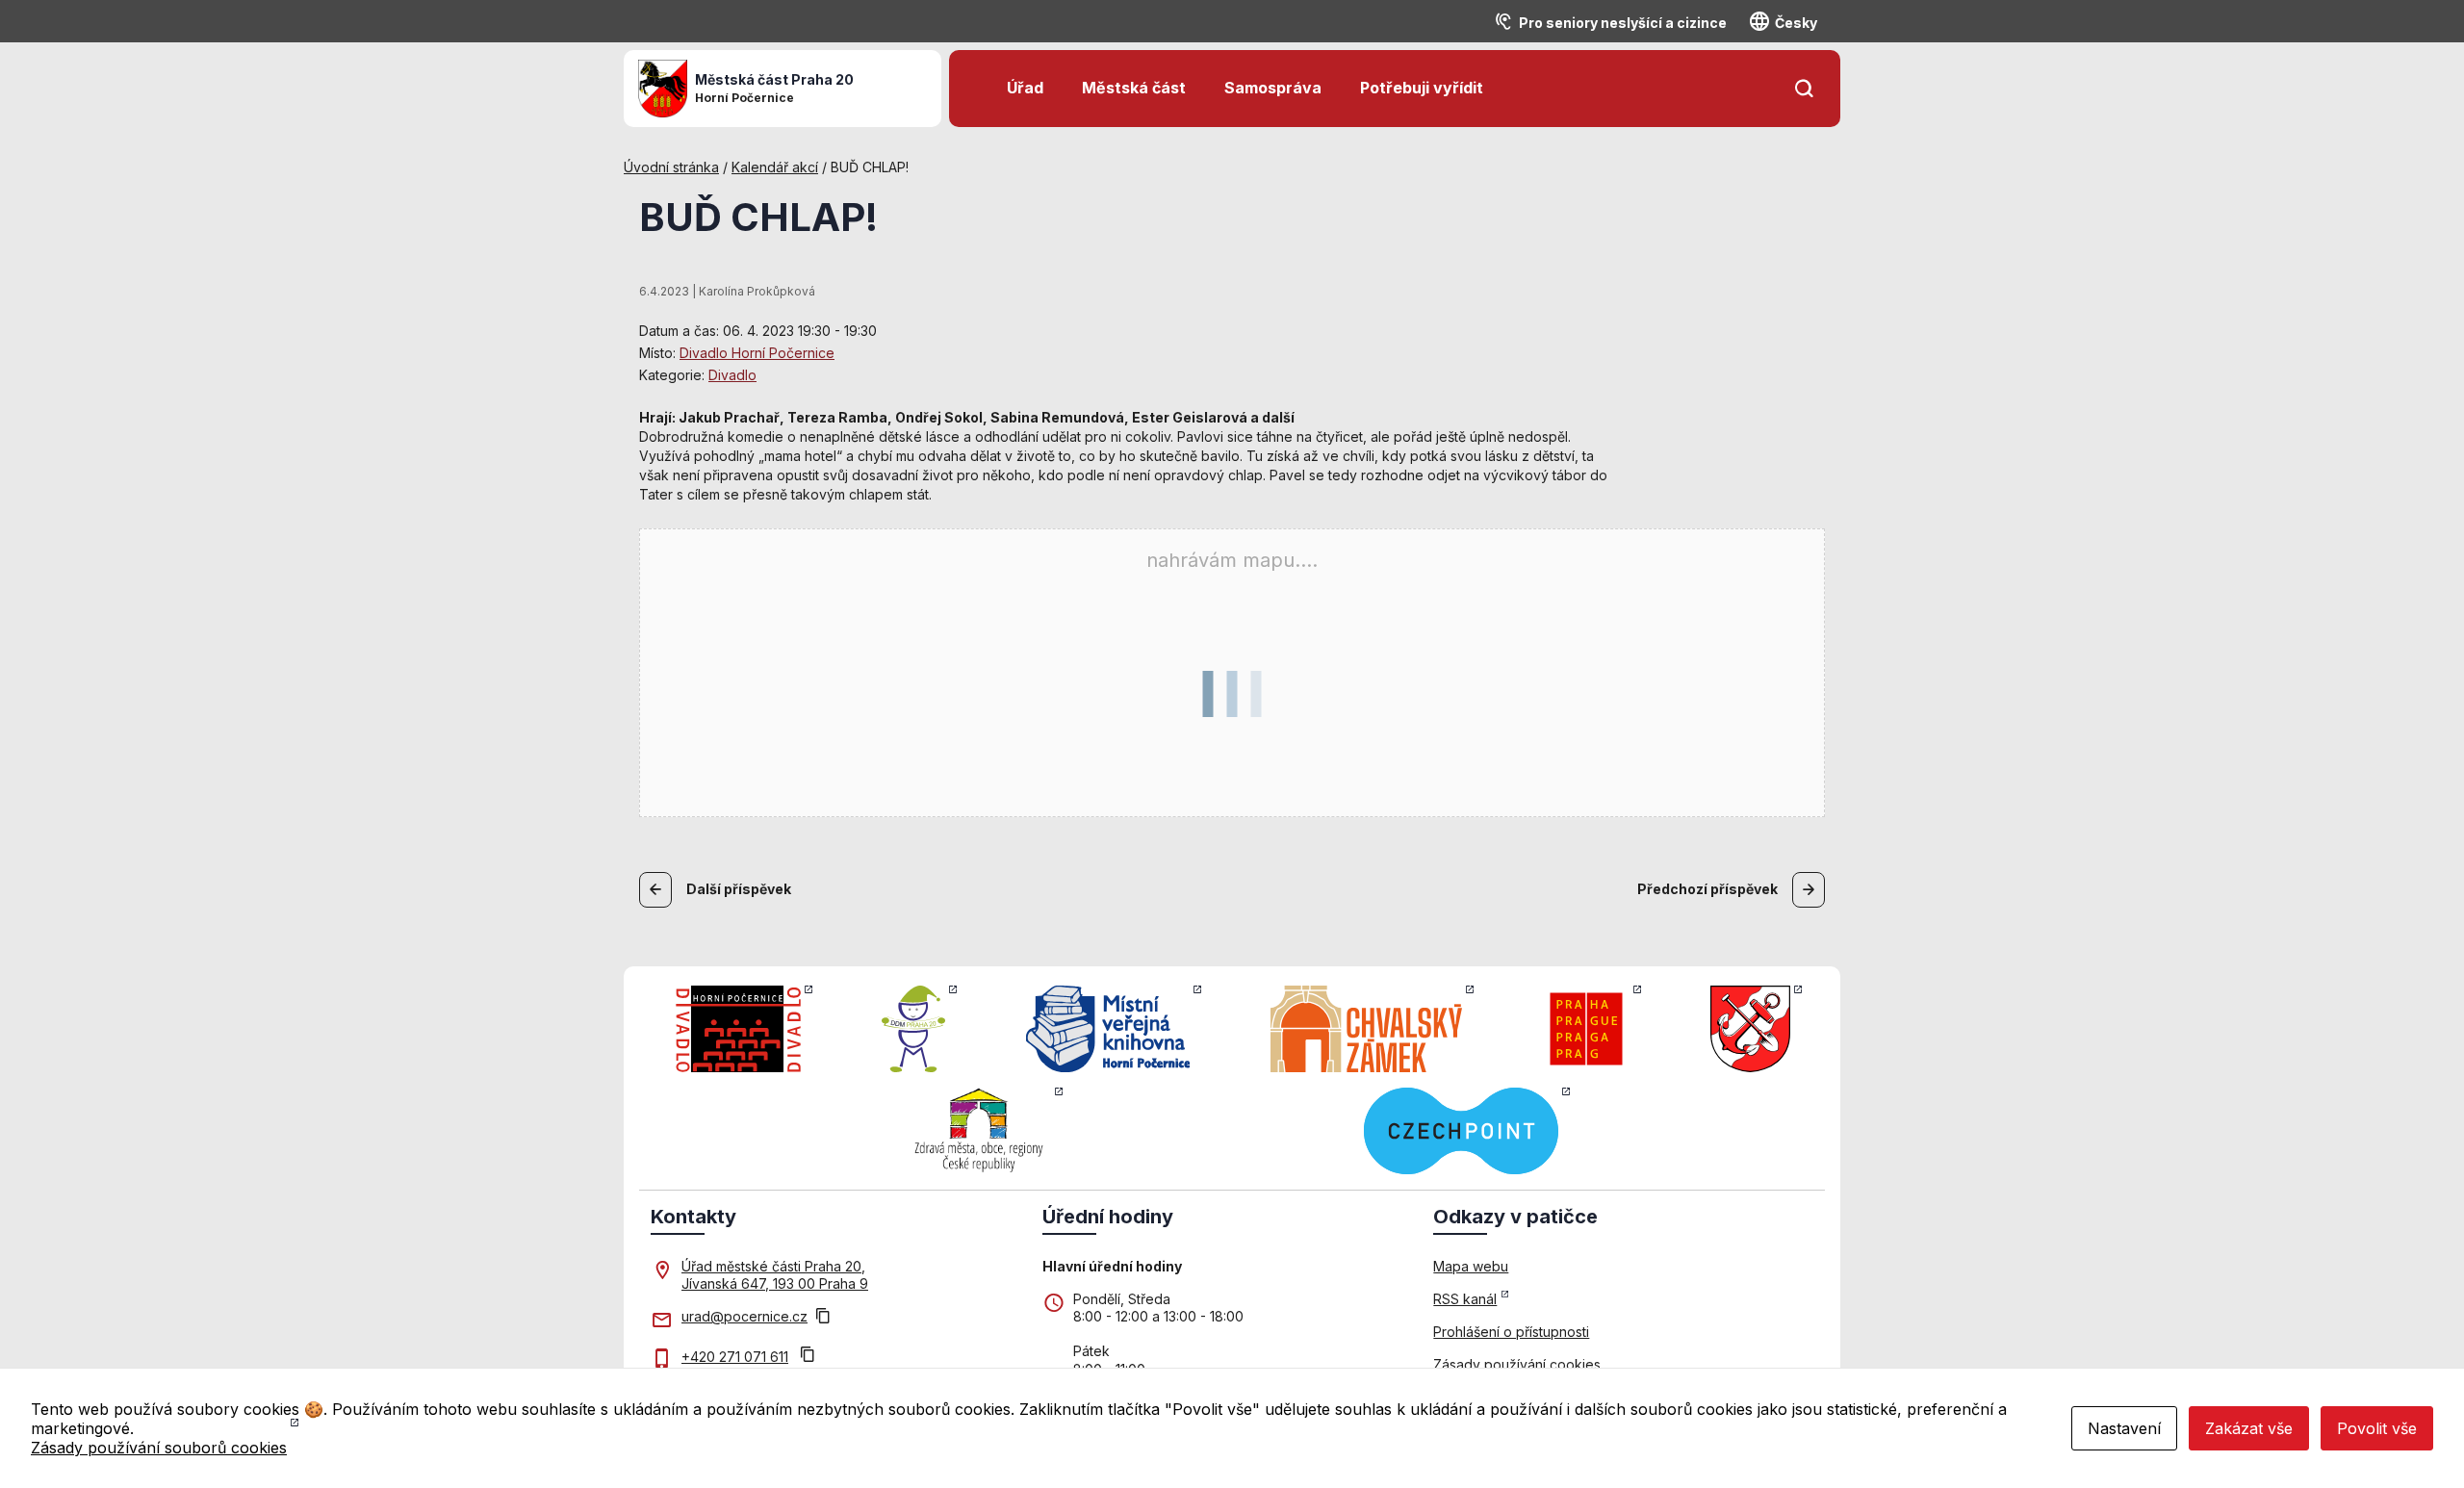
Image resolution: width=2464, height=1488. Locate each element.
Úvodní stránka (671, 167)
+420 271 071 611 (735, 1357)
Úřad (1025, 88)
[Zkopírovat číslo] (808, 1357)
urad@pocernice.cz (744, 1316)
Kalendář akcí (775, 167)
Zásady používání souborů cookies (159, 1448)
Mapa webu (1471, 1266)
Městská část (1134, 88)
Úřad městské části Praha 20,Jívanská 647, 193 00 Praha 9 (775, 1275)
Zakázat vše (2249, 1428)
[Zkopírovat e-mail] (823, 1318)
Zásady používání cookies (1517, 1364)
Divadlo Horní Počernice (757, 353)
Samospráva (1273, 88)
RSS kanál (1465, 1299)
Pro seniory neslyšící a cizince (1623, 23)
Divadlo (732, 375)
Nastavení (2124, 1428)
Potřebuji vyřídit (1422, 88)
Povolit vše (2377, 1428)
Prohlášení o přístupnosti (1511, 1332)
